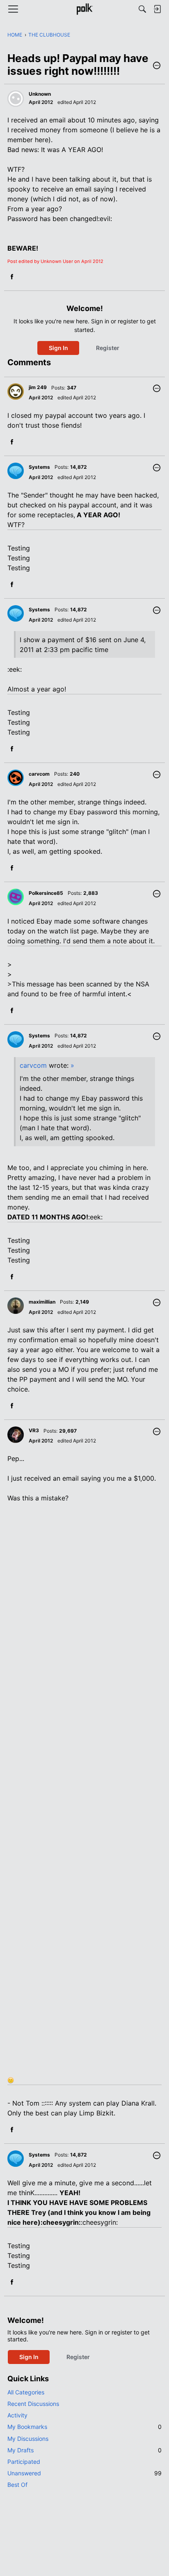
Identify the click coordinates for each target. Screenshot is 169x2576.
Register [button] (108, 348)
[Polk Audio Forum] (84, 9)
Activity (17, 2415)
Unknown (40, 94)
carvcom (33, 1065)
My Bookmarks (84, 2427)
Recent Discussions (33, 2404)
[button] (157, 66)
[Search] (142, 9)
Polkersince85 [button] (46, 893)
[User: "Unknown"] (16, 99)
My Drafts (84, 2450)
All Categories (26, 2392)
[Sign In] (157, 9)
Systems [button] (39, 467)
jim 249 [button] (38, 387)
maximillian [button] (42, 1302)
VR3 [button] (34, 1430)
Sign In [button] (58, 348)
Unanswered (84, 2473)
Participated (24, 2462)
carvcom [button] (39, 774)
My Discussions (28, 2439)
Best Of (17, 2485)
